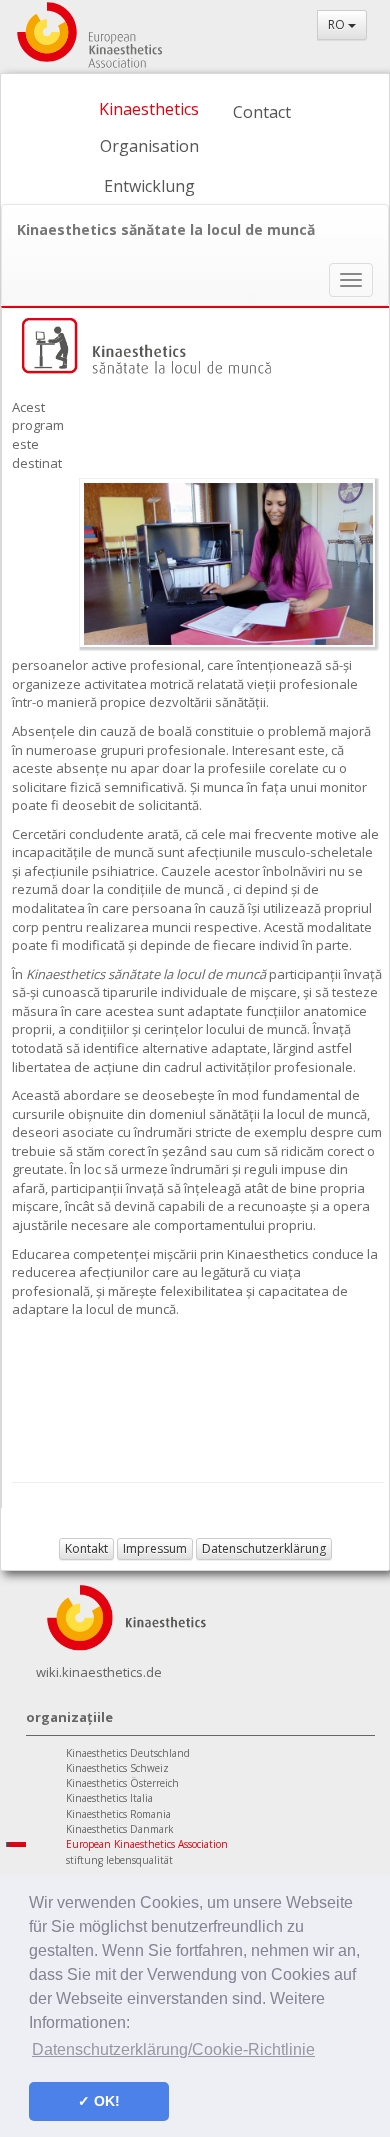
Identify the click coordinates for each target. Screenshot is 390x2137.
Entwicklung (149, 186)
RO (338, 24)
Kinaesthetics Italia (109, 1798)
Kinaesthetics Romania (118, 1814)
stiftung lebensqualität (119, 1860)
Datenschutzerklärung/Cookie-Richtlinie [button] (173, 2049)
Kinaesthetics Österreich (122, 1783)
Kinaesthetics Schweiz (117, 1768)
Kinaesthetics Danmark (120, 1829)
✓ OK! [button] (99, 2101)
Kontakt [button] (86, 1548)
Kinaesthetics (149, 109)
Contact (262, 112)
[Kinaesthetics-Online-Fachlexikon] (126, 1615)
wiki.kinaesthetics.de (99, 1672)
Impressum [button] (155, 1548)
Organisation (149, 146)
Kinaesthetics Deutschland (128, 1753)
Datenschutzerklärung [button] (264, 1548)
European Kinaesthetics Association (147, 1844)
